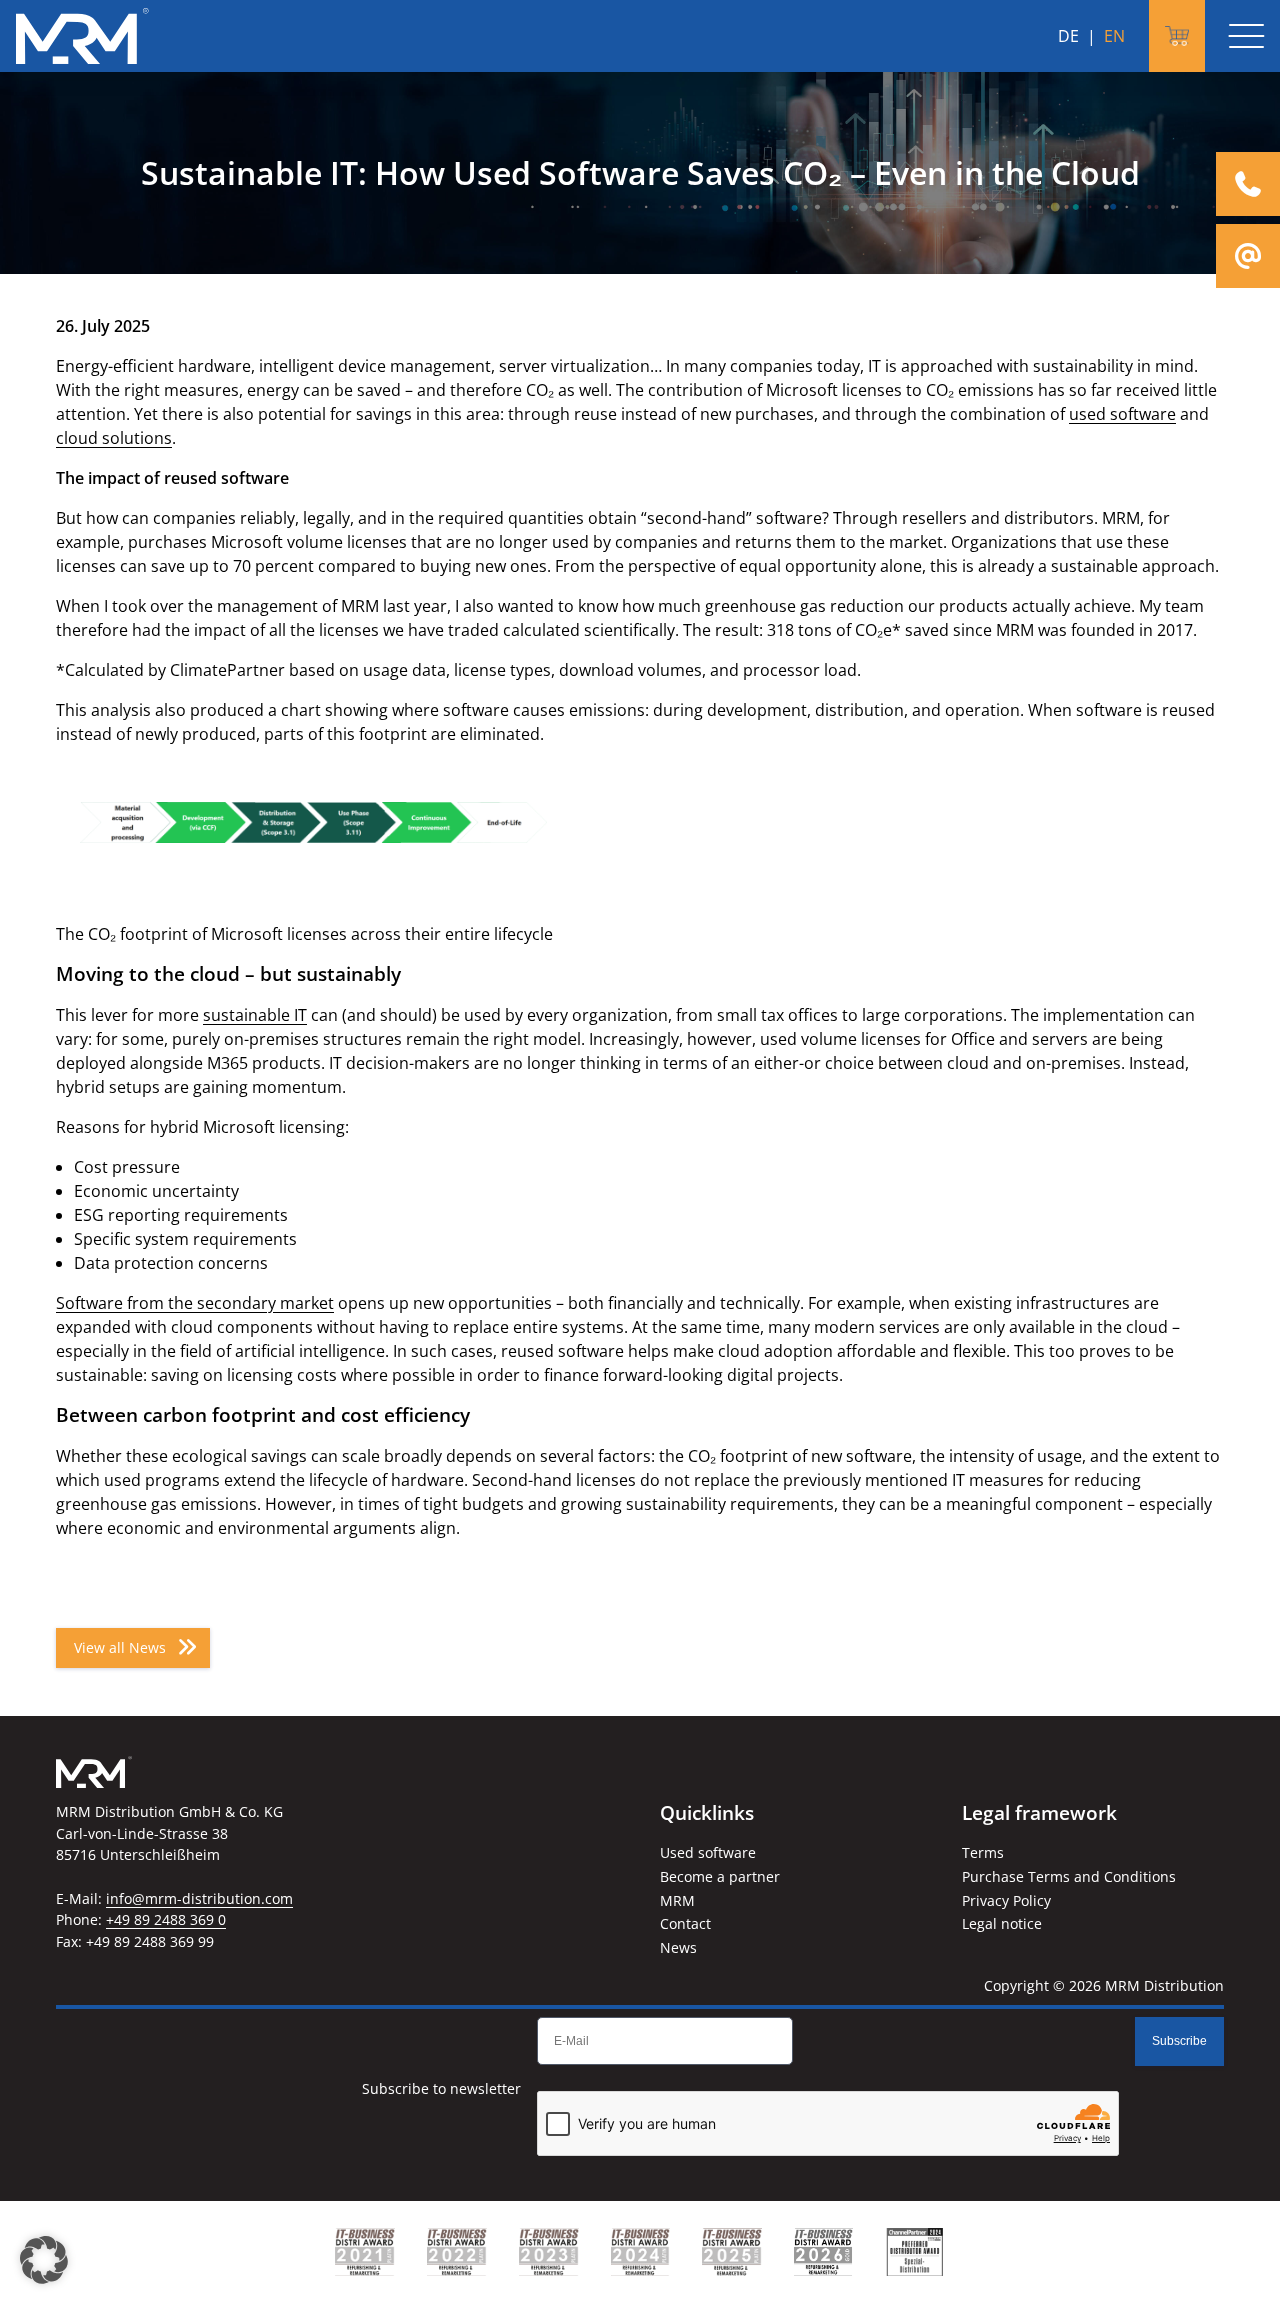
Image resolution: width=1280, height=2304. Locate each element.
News (678, 1947)
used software (1122, 414)
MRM (677, 1900)
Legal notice (1002, 1923)
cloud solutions (114, 438)
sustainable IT (255, 1015)
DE (1068, 36)
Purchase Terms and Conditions (1069, 1876)
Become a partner (720, 1876)
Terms (983, 1852)
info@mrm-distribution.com (199, 1898)
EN (1114, 36)
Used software (708, 1852)
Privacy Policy (1006, 1900)
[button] (44, 2260)
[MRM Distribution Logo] (82, 36)
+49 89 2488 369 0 (166, 1919)
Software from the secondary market (195, 1303)
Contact (685, 1923)
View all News (120, 1647)
